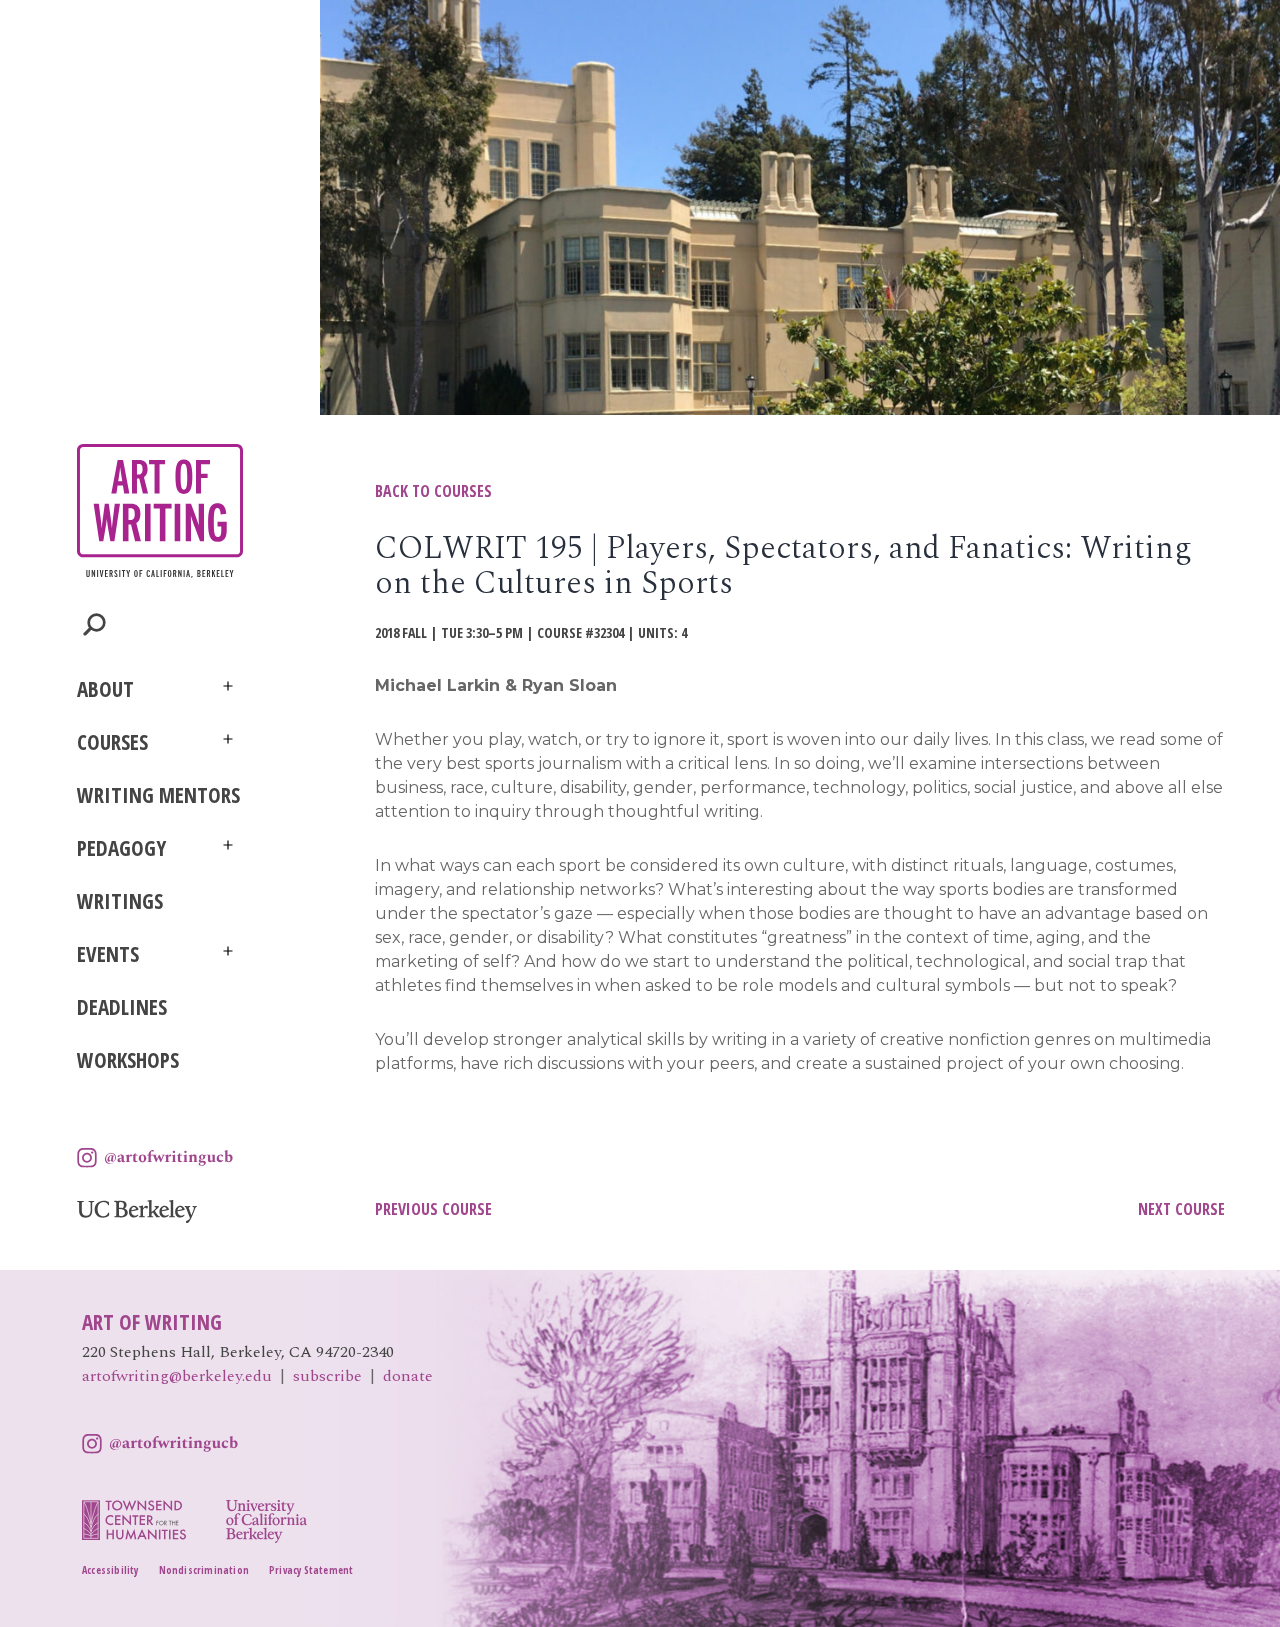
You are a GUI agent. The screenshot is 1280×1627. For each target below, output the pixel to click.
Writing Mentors (158, 795)
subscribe (327, 1376)
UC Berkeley (137, 1211)
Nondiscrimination (204, 1570)
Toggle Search (94, 624)
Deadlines (122, 1007)
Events (108, 954)
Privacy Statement (311, 1570)
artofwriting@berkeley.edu (177, 1376)
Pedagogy (121, 848)
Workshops (128, 1060)
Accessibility (110, 1570)
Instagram (155, 1158)
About (105, 689)
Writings (120, 901)
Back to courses (433, 491)
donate (408, 1376)
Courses (112, 742)
